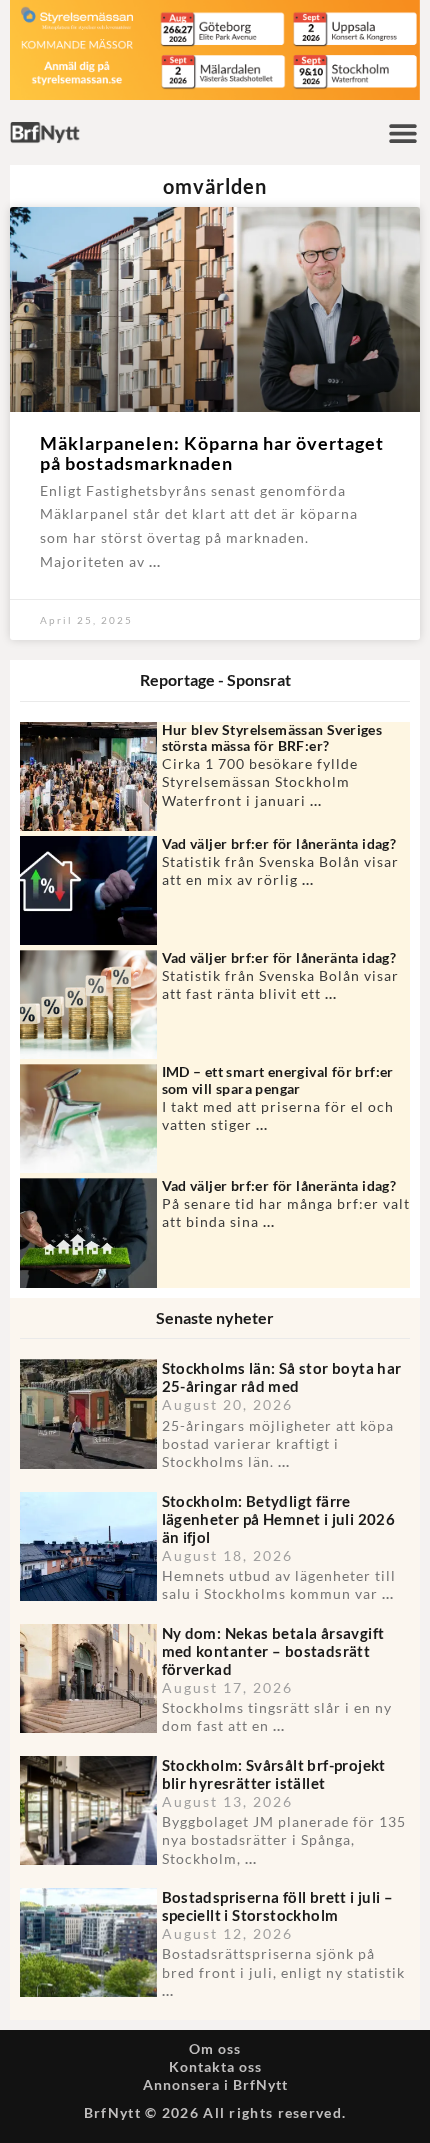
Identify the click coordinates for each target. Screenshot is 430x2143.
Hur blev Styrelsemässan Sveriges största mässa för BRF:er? (272, 738)
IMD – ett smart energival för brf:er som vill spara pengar (278, 1080)
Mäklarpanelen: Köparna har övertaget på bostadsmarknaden (212, 453)
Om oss (215, 2048)
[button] (402, 132)
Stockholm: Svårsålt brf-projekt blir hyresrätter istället (274, 1774)
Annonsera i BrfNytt (215, 2084)
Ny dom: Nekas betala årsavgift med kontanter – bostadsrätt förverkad (273, 1651)
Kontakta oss (215, 2066)
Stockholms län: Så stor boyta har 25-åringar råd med (282, 1377)
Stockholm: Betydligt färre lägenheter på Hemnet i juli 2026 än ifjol (279, 1519)
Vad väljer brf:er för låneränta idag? (279, 843)
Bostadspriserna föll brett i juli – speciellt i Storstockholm (278, 1906)
